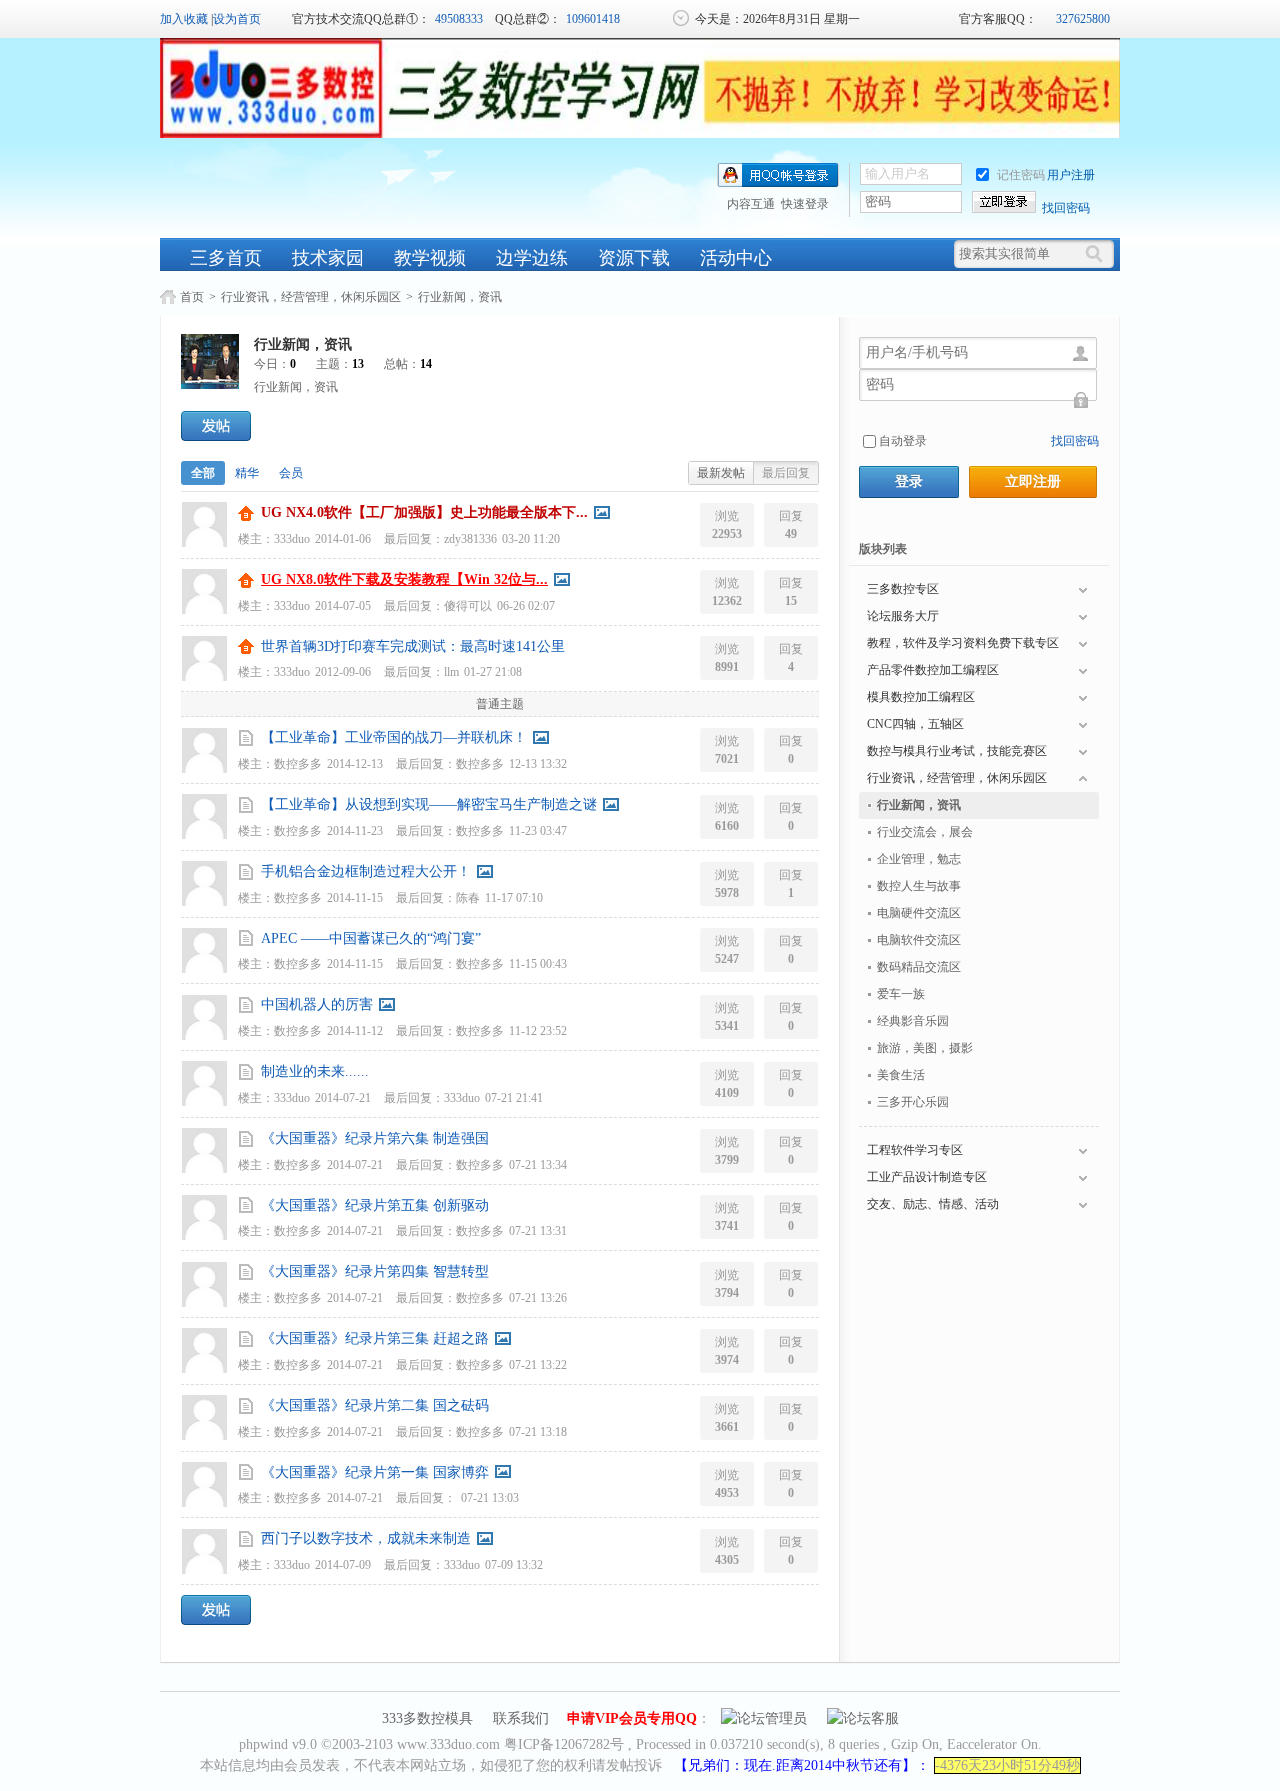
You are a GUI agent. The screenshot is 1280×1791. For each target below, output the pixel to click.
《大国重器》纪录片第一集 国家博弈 (375, 1472)
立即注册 (1033, 481)
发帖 (216, 426)
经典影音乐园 (913, 1021)
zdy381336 (470, 539)
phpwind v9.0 (278, 1744)
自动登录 (903, 441)
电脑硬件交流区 (919, 913)
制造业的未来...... (315, 1071)
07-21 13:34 (538, 1165)
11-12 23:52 (538, 1031)
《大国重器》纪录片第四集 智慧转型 (375, 1271)
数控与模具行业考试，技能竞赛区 (957, 751)
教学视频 (430, 258)
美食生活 (901, 1075)
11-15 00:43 (538, 964)
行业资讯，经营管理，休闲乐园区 (311, 297)
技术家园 (328, 258)
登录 (909, 481)
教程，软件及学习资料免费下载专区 (963, 643)
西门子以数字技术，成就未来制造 (366, 1538)
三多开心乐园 (913, 1102)
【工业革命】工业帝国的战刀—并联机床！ (394, 737)
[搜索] (1099, 254)
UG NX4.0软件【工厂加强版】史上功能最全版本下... (424, 512)
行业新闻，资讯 (460, 297)
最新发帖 (721, 473)
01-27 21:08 (493, 672)
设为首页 (237, 19)
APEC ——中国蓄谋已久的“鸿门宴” (371, 938)
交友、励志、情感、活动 (933, 1204)
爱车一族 (901, 994)
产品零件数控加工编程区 (933, 670)
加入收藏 (184, 19)
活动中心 (736, 258)
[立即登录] (1004, 202)
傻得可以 (468, 606)
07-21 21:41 (514, 1098)
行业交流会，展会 (925, 832)
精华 (247, 473)
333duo (292, 539)
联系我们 (521, 1718)
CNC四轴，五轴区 (915, 724)
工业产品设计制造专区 (927, 1177)
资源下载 (634, 258)
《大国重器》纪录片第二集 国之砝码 (375, 1405)
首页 (192, 297)
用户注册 (1071, 175)
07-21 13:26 (538, 1298)
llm (451, 672)
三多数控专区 (903, 589)
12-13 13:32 (538, 764)
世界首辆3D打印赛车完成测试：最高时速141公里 (413, 646)
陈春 (468, 898)
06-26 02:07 (526, 606)
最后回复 (786, 473)
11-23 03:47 (538, 831)
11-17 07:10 (514, 898)
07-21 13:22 (538, 1365)
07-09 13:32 (514, 1565)
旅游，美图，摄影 (925, 1048)
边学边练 (532, 258)
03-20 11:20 (531, 539)
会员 (291, 473)
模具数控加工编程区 (921, 697)
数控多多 (298, 764)
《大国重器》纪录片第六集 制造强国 (375, 1138)
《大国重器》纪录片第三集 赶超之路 (375, 1338)
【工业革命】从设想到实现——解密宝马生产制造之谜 (429, 804)
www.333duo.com (448, 1744)
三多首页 (226, 258)
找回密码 (1066, 208)
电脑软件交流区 (919, 940)
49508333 (459, 19)
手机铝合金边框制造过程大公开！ (366, 871)
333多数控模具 (427, 1718)
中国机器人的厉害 (317, 1004)
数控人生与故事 (919, 886)
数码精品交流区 (919, 967)
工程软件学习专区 (915, 1150)
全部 (203, 473)
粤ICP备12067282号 (564, 1744)
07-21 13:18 (538, 1432)
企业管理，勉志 (919, 859)
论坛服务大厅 (903, 616)
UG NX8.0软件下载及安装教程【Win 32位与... (404, 579)
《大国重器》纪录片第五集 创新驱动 (375, 1205)
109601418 (593, 19)
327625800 (1083, 19)
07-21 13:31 (538, 1231)
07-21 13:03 (490, 1498)
